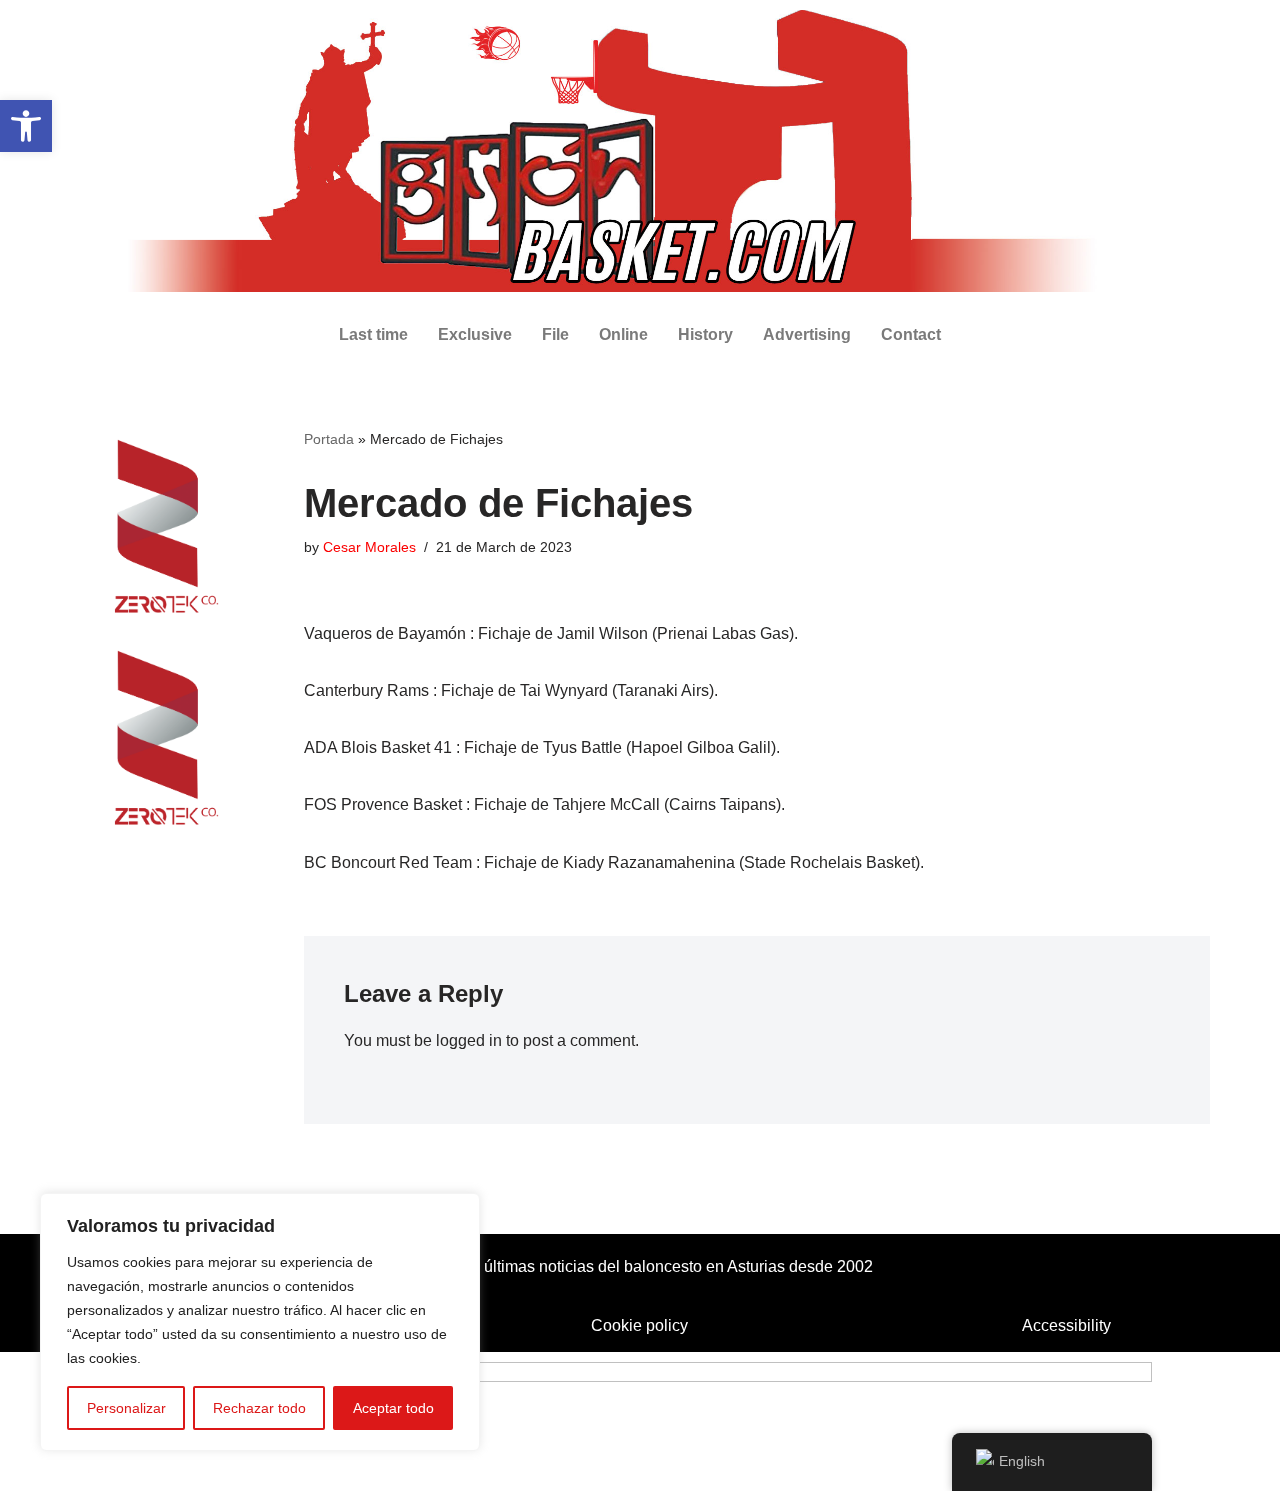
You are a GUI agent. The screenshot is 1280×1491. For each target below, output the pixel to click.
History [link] (705, 334)
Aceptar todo (393, 1408)
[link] (26, 126)
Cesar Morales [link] (369, 547)
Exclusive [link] (475, 334)
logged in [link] (469, 1040)
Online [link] (623, 334)
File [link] (555, 334)
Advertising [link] (807, 334)
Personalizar (126, 1408)
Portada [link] (329, 439)
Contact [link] (911, 334)
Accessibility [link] (1066, 1325)
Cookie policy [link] (639, 1325)
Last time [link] (373, 334)
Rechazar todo (259, 1408)
